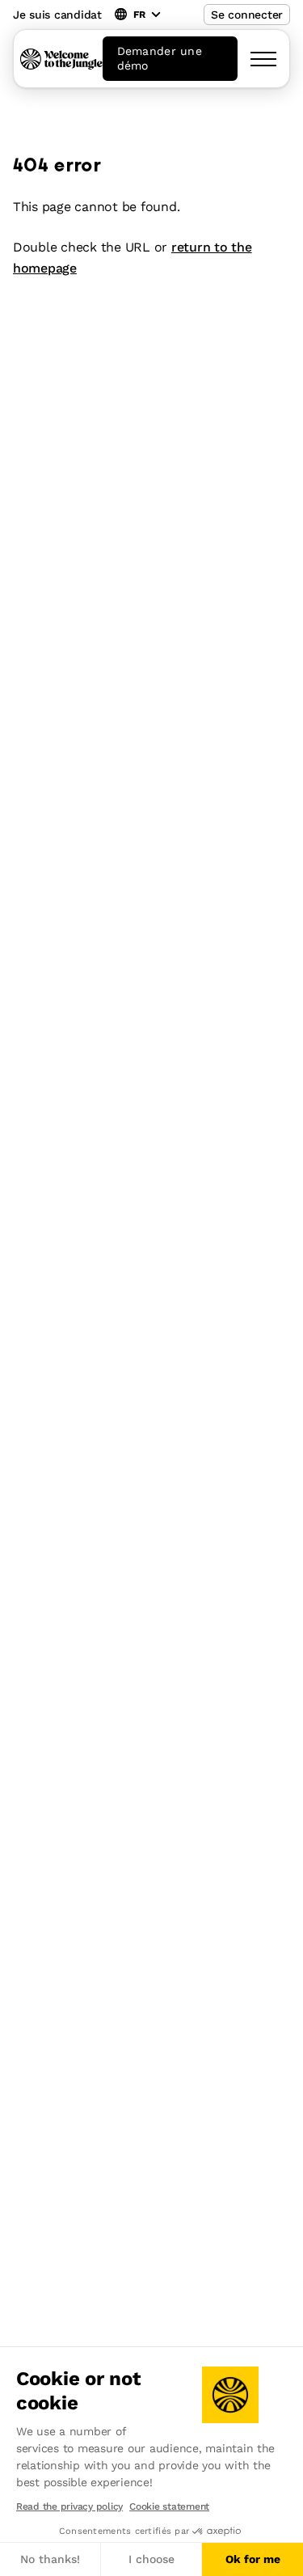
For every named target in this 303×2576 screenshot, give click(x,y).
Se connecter (247, 15)
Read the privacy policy (69, 2506)
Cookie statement (169, 2506)
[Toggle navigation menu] (263, 59)
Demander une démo (160, 58)
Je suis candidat (57, 15)
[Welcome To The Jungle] (61, 59)
